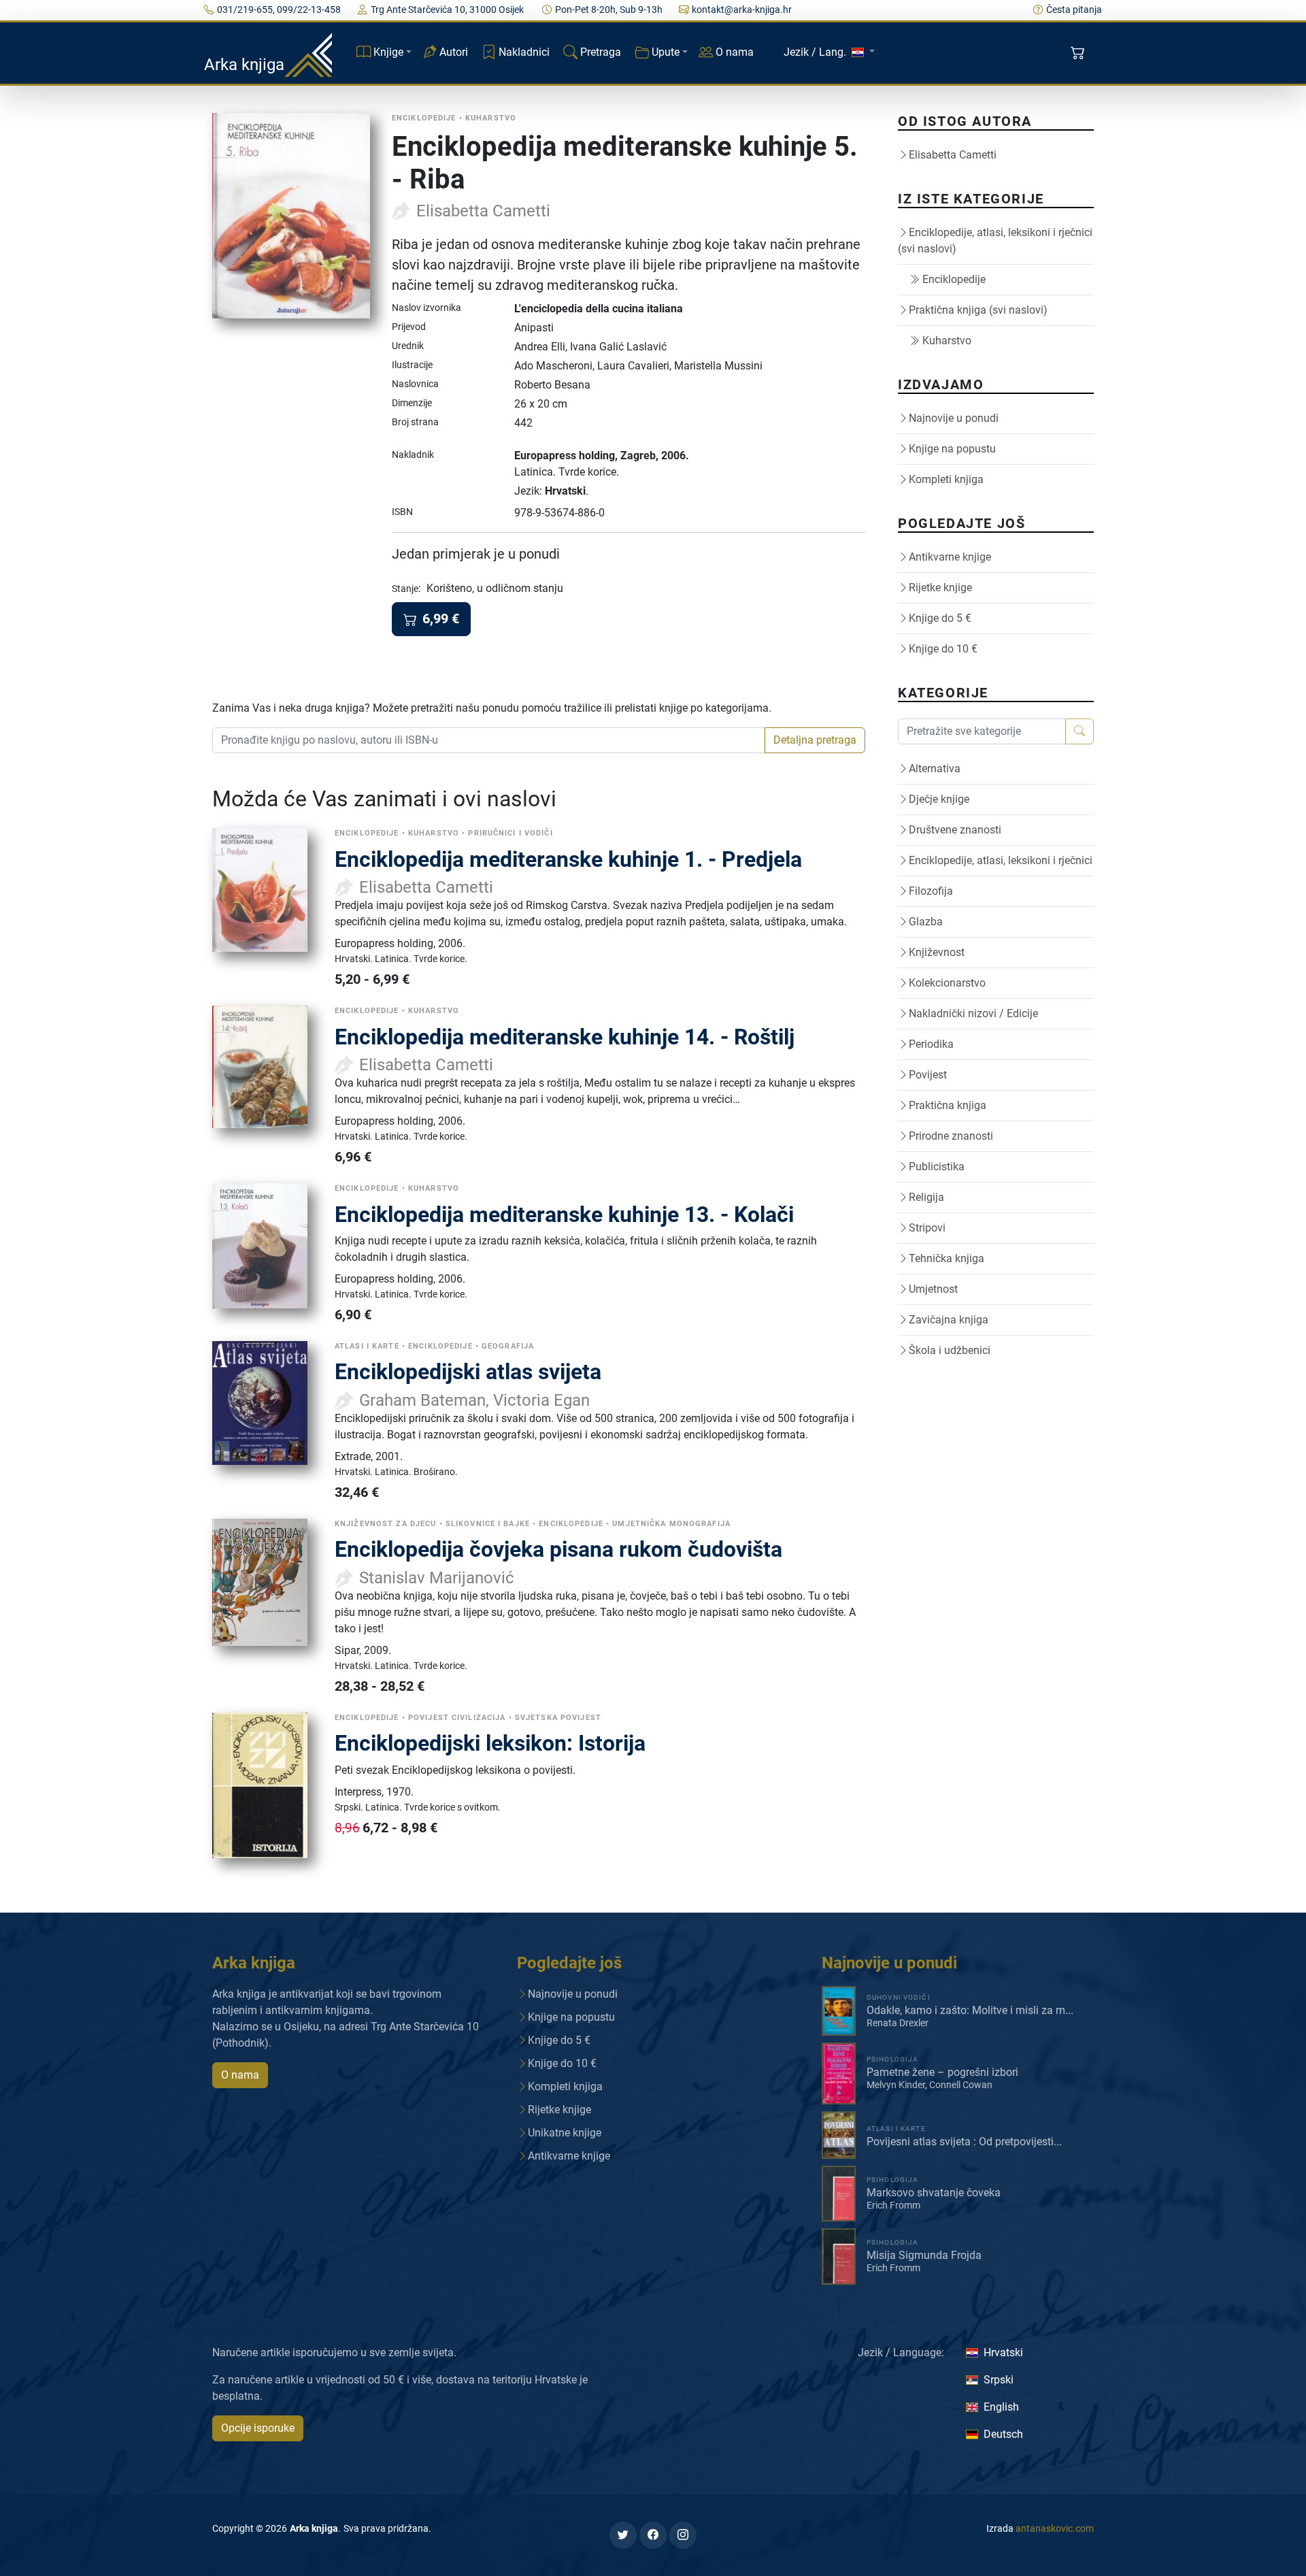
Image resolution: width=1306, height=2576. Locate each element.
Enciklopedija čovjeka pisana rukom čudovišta (558, 1549)
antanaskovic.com (1055, 2528)
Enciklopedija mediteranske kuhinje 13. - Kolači (564, 1215)
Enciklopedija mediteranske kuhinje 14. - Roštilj (565, 1037)
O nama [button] (240, 2075)
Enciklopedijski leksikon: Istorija (490, 1743)
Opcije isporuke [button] (258, 2428)
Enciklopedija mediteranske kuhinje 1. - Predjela (568, 859)
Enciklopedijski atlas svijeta (468, 1372)
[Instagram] (683, 2535)
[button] (1079, 53)
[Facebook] (653, 2535)
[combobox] (489, 740)
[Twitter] (623, 2535)
